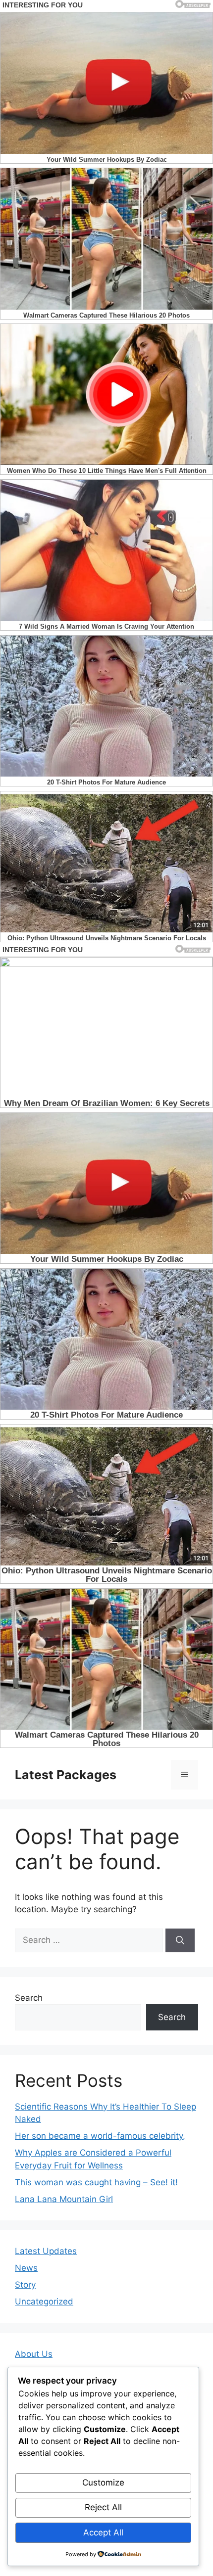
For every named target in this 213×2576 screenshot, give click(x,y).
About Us (34, 2354)
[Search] (180, 1940)
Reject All (103, 2507)
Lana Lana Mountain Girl (64, 2199)
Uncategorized (44, 2301)
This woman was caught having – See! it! (96, 2182)
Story (25, 2285)
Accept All (103, 2532)
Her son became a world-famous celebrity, (100, 2136)
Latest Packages (66, 1775)
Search (29, 1998)
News (26, 2268)
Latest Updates (46, 2251)
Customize (103, 2483)
